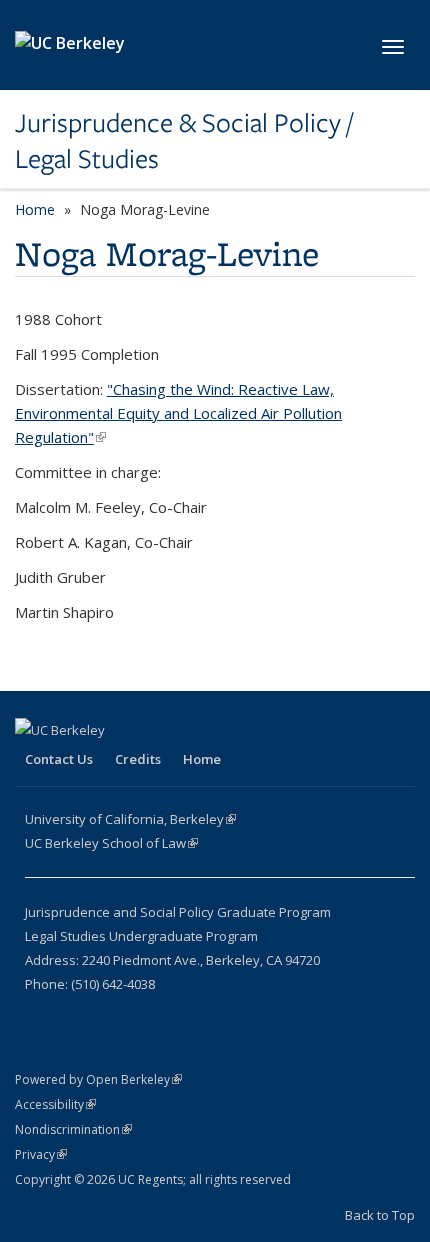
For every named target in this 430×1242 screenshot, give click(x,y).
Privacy (41, 1154)
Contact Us (59, 759)
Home (35, 209)
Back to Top (380, 1215)
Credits (138, 759)
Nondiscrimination (73, 1129)
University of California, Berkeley (130, 819)
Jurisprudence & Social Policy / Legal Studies (184, 141)
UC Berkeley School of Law (111, 843)
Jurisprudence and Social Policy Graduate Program (178, 912)
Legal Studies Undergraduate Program (141, 936)
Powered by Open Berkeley (98, 1079)
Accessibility (55, 1104)
